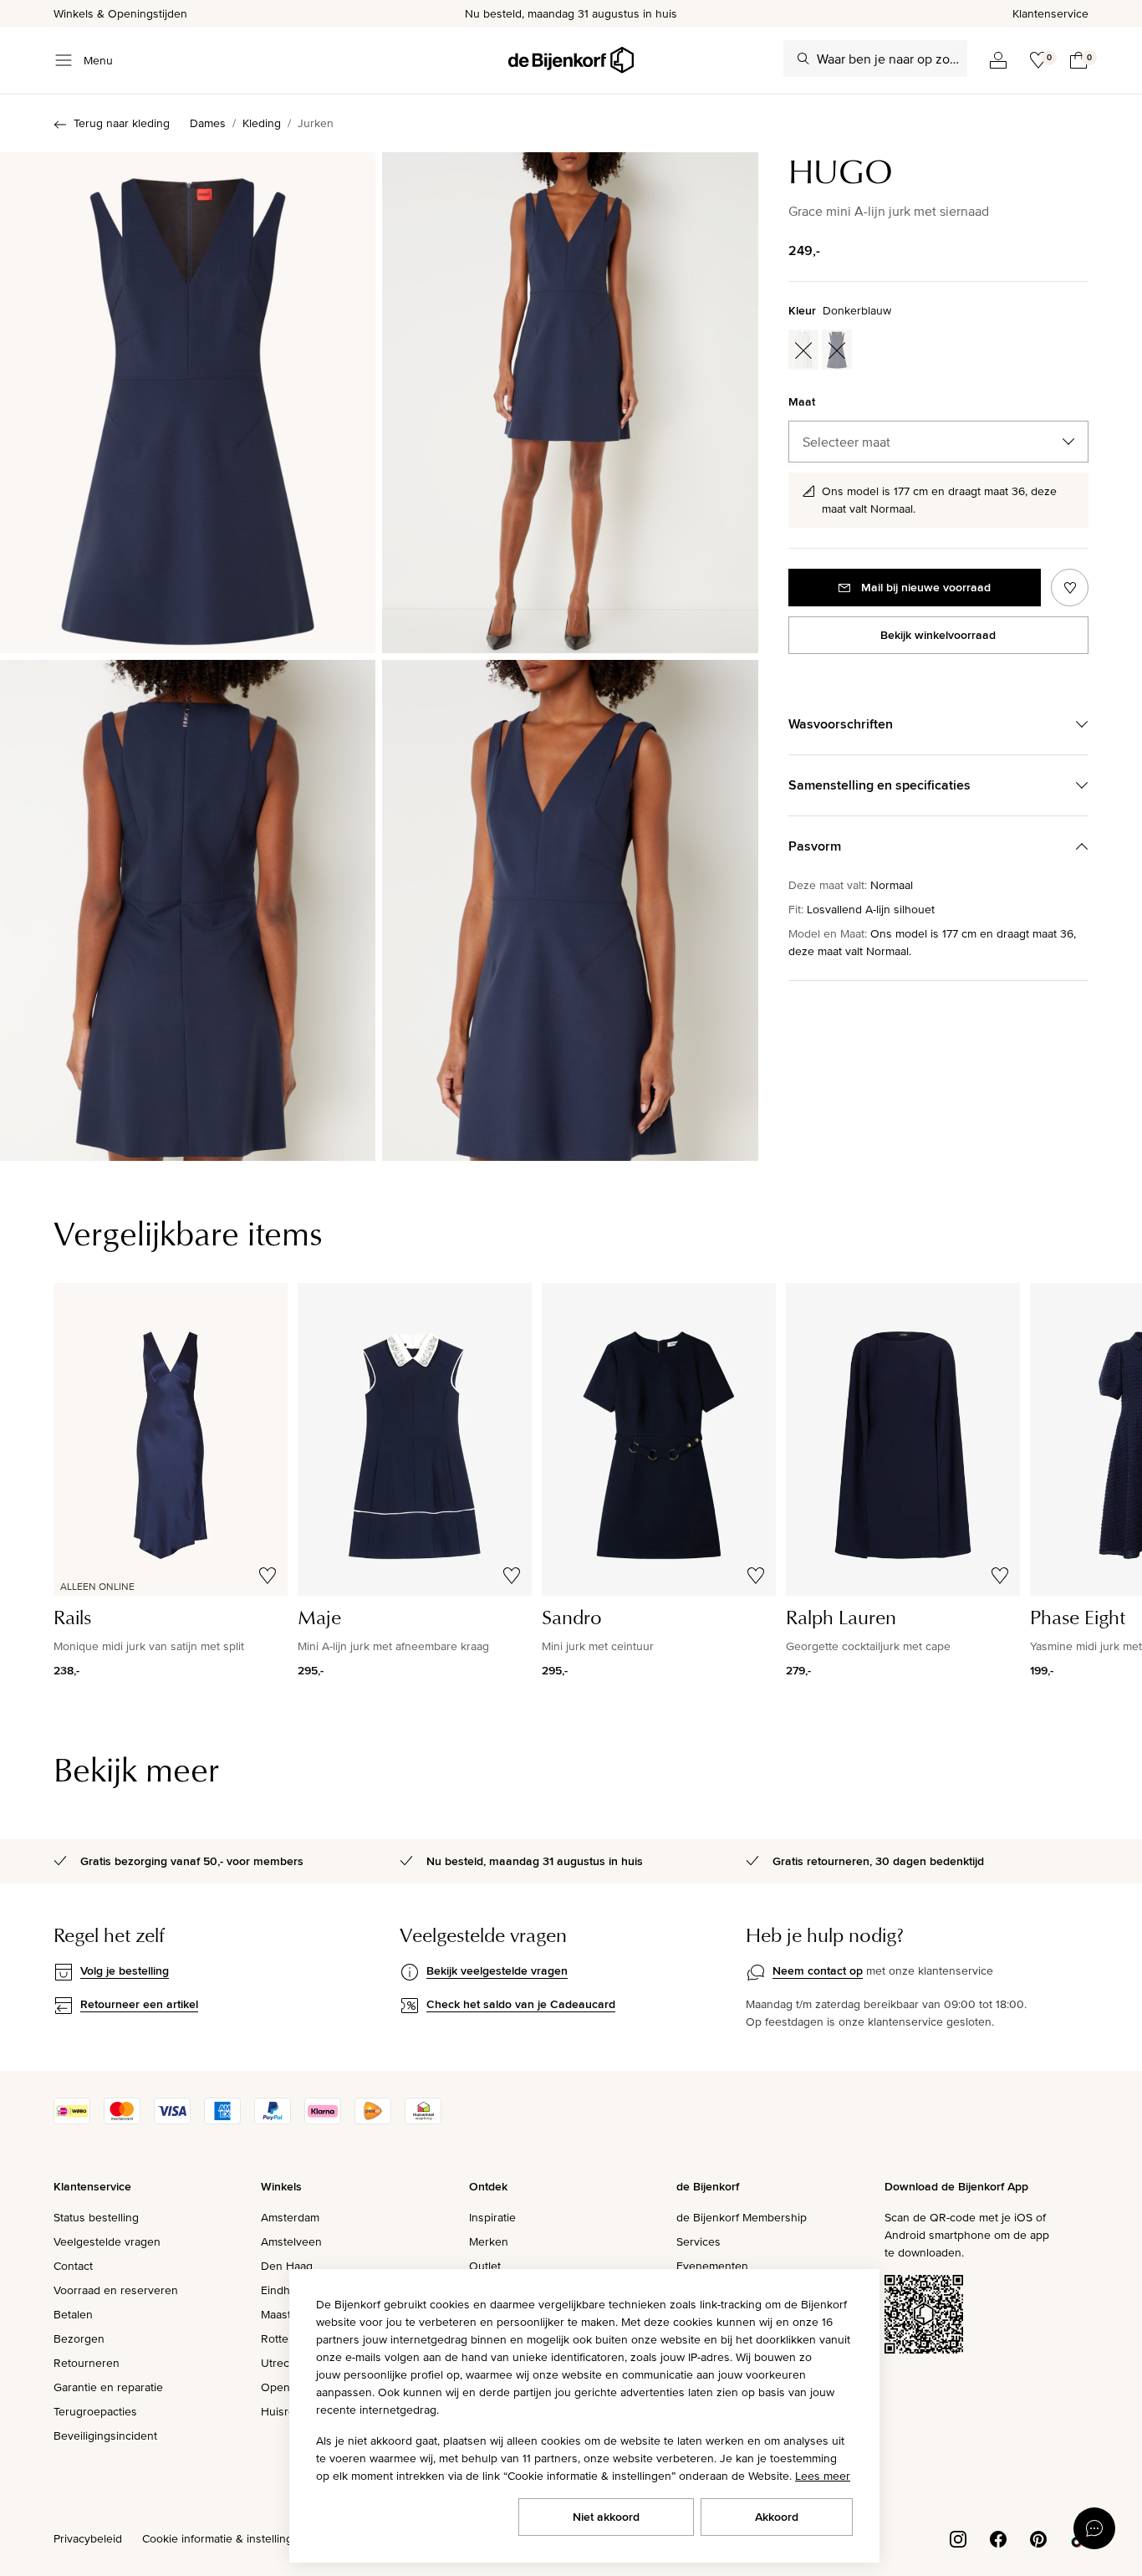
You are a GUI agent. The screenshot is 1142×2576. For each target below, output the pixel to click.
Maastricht (287, 2314)
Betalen (73, 2314)
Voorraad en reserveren (116, 2290)
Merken (489, 2241)
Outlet (485, 2266)
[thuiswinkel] (423, 2120)
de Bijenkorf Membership (742, 2217)
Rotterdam (288, 2338)
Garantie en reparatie (108, 2387)
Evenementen (712, 2266)
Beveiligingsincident (105, 2435)
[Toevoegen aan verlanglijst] (1070, 588)
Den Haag (287, 2266)
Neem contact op (818, 1970)
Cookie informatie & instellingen (224, 2538)
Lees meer (823, 2476)
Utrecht (280, 2363)
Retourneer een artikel (139, 2004)
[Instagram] (958, 2538)
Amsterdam (290, 2217)
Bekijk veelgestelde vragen (497, 1970)
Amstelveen (291, 2241)
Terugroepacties (95, 2411)
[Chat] (1094, 2528)
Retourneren (87, 2363)
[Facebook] (998, 2538)
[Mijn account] (998, 60)
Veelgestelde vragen (107, 2241)
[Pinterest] (1038, 2538)
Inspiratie (492, 2217)
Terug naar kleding (122, 123)
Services (698, 2241)
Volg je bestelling (125, 1970)
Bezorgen (79, 2338)
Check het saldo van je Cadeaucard (521, 2004)
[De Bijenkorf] (571, 60)
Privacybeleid (88, 2538)
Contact (73, 2266)
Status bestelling (96, 2217)
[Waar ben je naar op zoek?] (803, 59)
